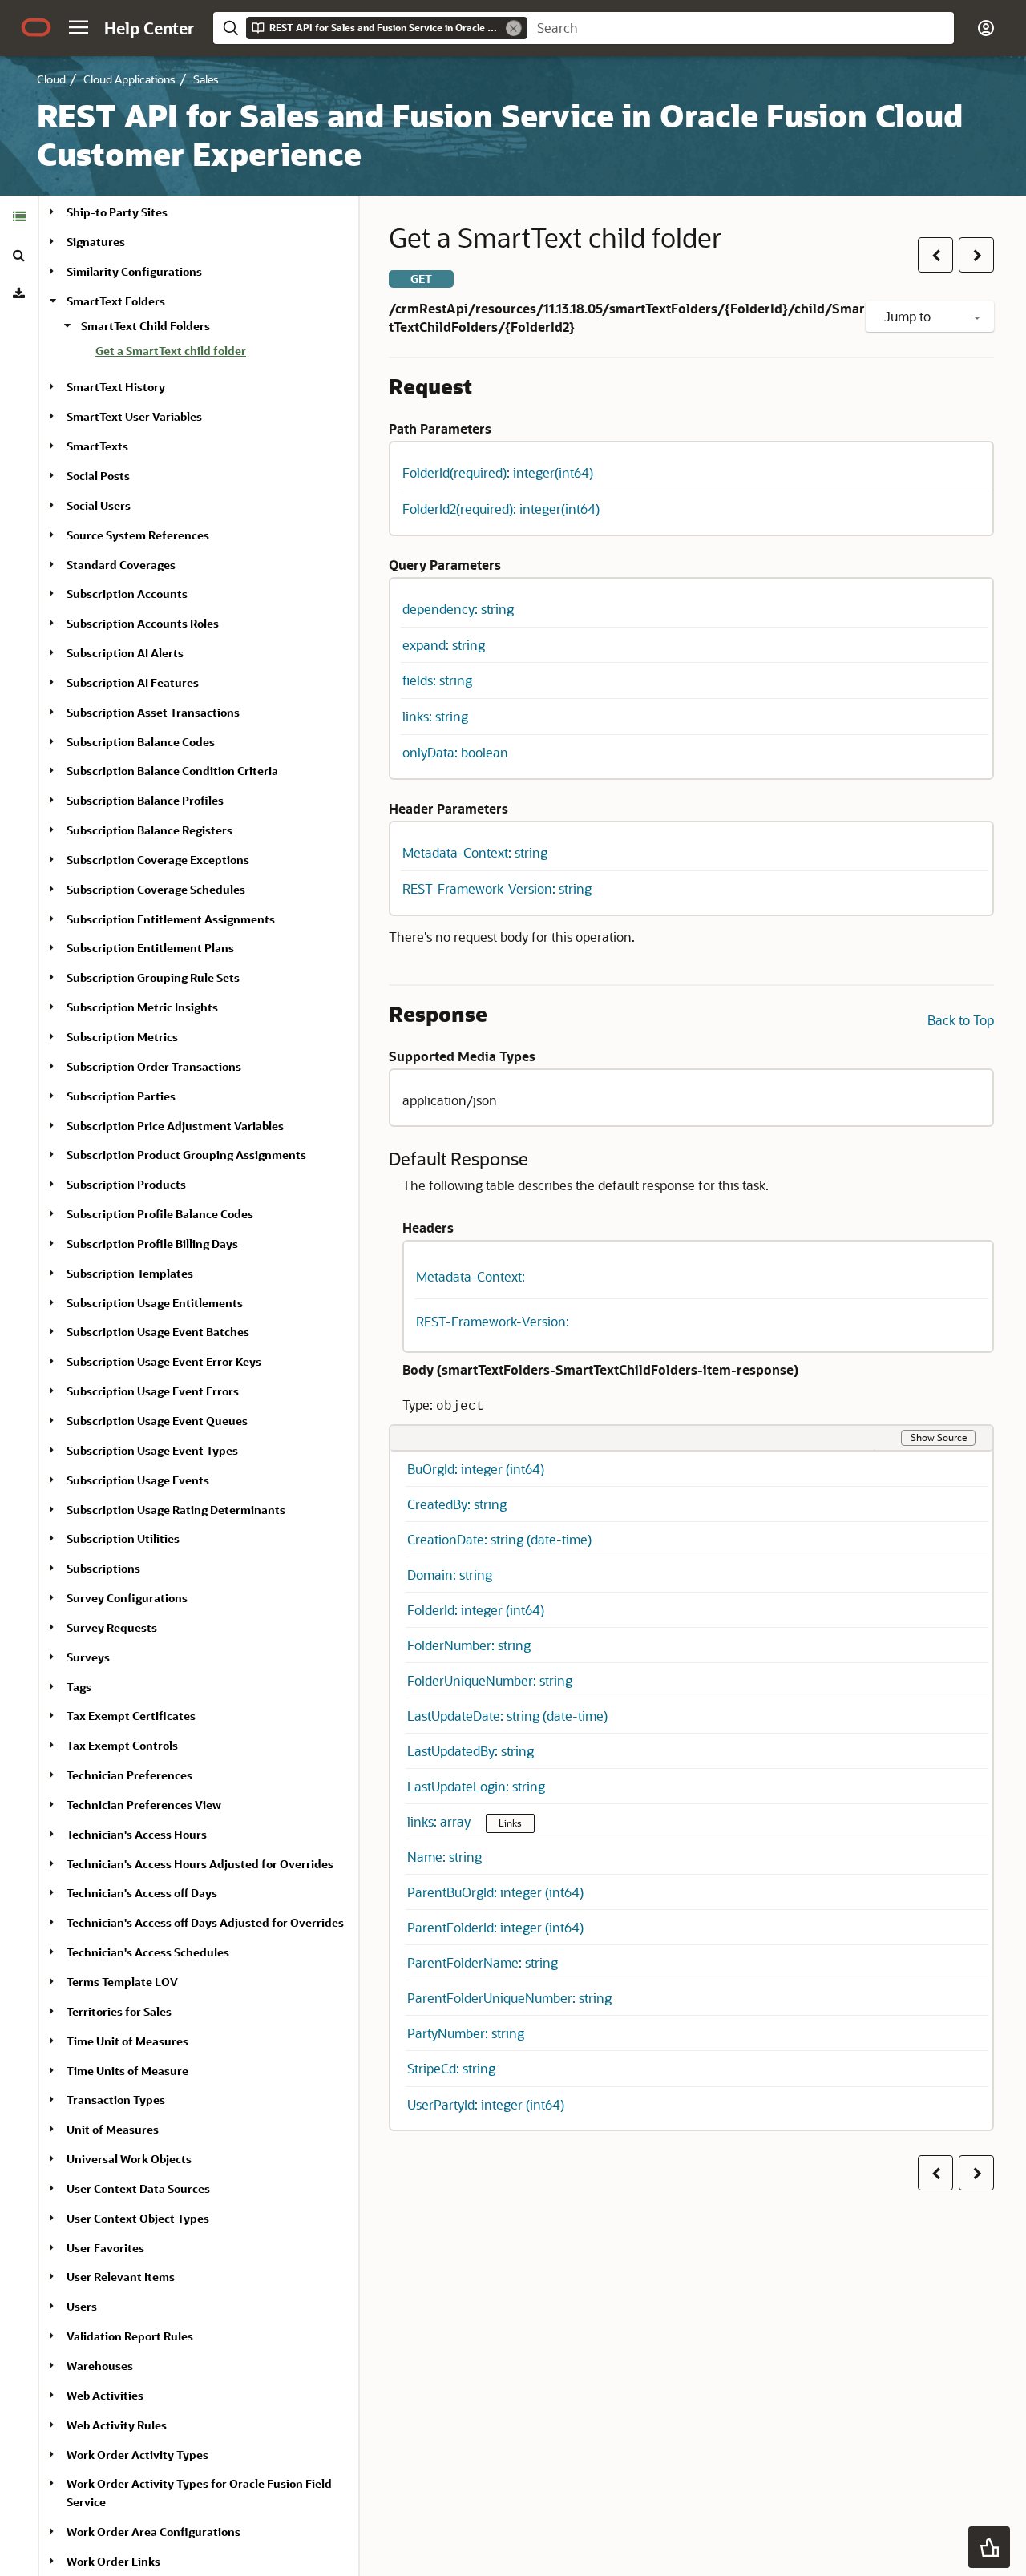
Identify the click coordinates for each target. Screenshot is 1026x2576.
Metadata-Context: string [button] (475, 852)
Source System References (138, 535)
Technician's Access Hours (137, 1834)
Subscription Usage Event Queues (157, 1421)
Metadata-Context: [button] (471, 1276)
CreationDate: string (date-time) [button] (499, 1539)
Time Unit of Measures (127, 2041)
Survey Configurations (127, 1598)
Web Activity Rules (117, 2425)
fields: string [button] (437, 680)
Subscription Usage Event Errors (153, 1391)
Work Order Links (113, 2561)
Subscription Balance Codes (141, 742)
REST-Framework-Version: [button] (493, 1321)
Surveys (88, 1657)
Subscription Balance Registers (149, 830)
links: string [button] (435, 716)
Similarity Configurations (134, 271)
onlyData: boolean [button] (455, 752)
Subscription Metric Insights (142, 1007)
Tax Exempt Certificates (131, 1716)
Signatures (96, 242)
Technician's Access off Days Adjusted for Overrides (205, 1922)
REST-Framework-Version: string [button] (497, 888)
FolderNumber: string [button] (469, 1645)
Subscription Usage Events (138, 1480)
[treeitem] (220, 353)
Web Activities (105, 2395)
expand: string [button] (444, 645)
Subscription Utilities (123, 1538)
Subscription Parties (121, 1096)
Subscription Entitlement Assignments (171, 919)
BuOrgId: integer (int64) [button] (476, 1469)
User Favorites (105, 2248)
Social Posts (98, 476)
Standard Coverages (121, 565)
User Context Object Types (138, 2218)
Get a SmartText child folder (171, 351)
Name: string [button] (444, 1857)
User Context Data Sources (138, 2188)
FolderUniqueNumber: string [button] (490, 1680)
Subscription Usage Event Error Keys (164, 1361)
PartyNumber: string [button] (466, 2033)
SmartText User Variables (134, 416)
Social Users (99, 505)
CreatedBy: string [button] (457, 1504)
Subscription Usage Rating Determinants (176, 1510)
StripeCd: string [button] (451, 2068)
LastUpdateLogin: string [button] (476, 1786)
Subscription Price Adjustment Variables (175, 1126)
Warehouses (100, 2366)
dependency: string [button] (458, 609)
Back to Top (961, 1020)
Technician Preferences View (144, 1805)
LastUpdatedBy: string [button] (471, 1751)
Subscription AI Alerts (125, 653)
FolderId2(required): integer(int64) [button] (501, 509)
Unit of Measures (113, 2129)
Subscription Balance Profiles (145, 800)
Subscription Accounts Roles (143, 623)
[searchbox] (741, 28)
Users (82, 2306)
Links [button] (510, 1823)
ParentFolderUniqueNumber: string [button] (509, 1998)
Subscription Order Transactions (154, 1066)
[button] (79, 27)
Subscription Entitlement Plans (150, 948)
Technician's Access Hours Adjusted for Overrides (200, 1864)
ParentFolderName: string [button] (483, 1962)
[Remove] (514, 28)
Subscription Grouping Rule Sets (153, 977)
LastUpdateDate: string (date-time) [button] (507, 1716)
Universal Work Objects (129, 2159)
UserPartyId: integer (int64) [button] (486, 2104)
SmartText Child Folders (145, 326)
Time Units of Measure (127, 2071)
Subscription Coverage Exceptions (158, 860)
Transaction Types (116, 2100)
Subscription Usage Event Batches (158, 1332)
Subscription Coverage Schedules (156, 889)
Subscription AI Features (133, 682)
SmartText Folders (116, 301)
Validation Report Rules (130, 2336)
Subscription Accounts (127, 594)
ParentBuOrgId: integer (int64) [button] (495, 1892)
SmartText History (116, 387)
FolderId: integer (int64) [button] (476, 1610)
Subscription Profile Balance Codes (160, 1214)
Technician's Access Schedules (148, 1952)
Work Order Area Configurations (153, 2532)
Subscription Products (126, 1184)
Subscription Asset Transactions (153, 712)
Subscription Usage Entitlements (155, 1303)
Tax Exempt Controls (122, 1745)
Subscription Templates (130, 1273)
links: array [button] (440, 1821)
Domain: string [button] (450, 1575)
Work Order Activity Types (137, 2455)
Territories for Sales (119, 2011)
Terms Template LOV (122, 1982)
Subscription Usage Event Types (152, 1450)
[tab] (19, 216)
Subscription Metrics (122, 1037)
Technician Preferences (129, 1775)
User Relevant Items (121, 2277)
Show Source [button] (939, 1437)
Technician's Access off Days (142, 1893)
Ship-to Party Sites (117, 212)
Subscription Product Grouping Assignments (186, 1155)
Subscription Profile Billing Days (152, 1244)
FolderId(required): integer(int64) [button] (498, 472)
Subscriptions (103, 1568)
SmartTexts (97, 446)
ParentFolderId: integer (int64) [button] (495, 1927)
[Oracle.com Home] (36, 27)
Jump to (909, 316)
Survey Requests (112, 1627)
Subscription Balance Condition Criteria (172, 771)
